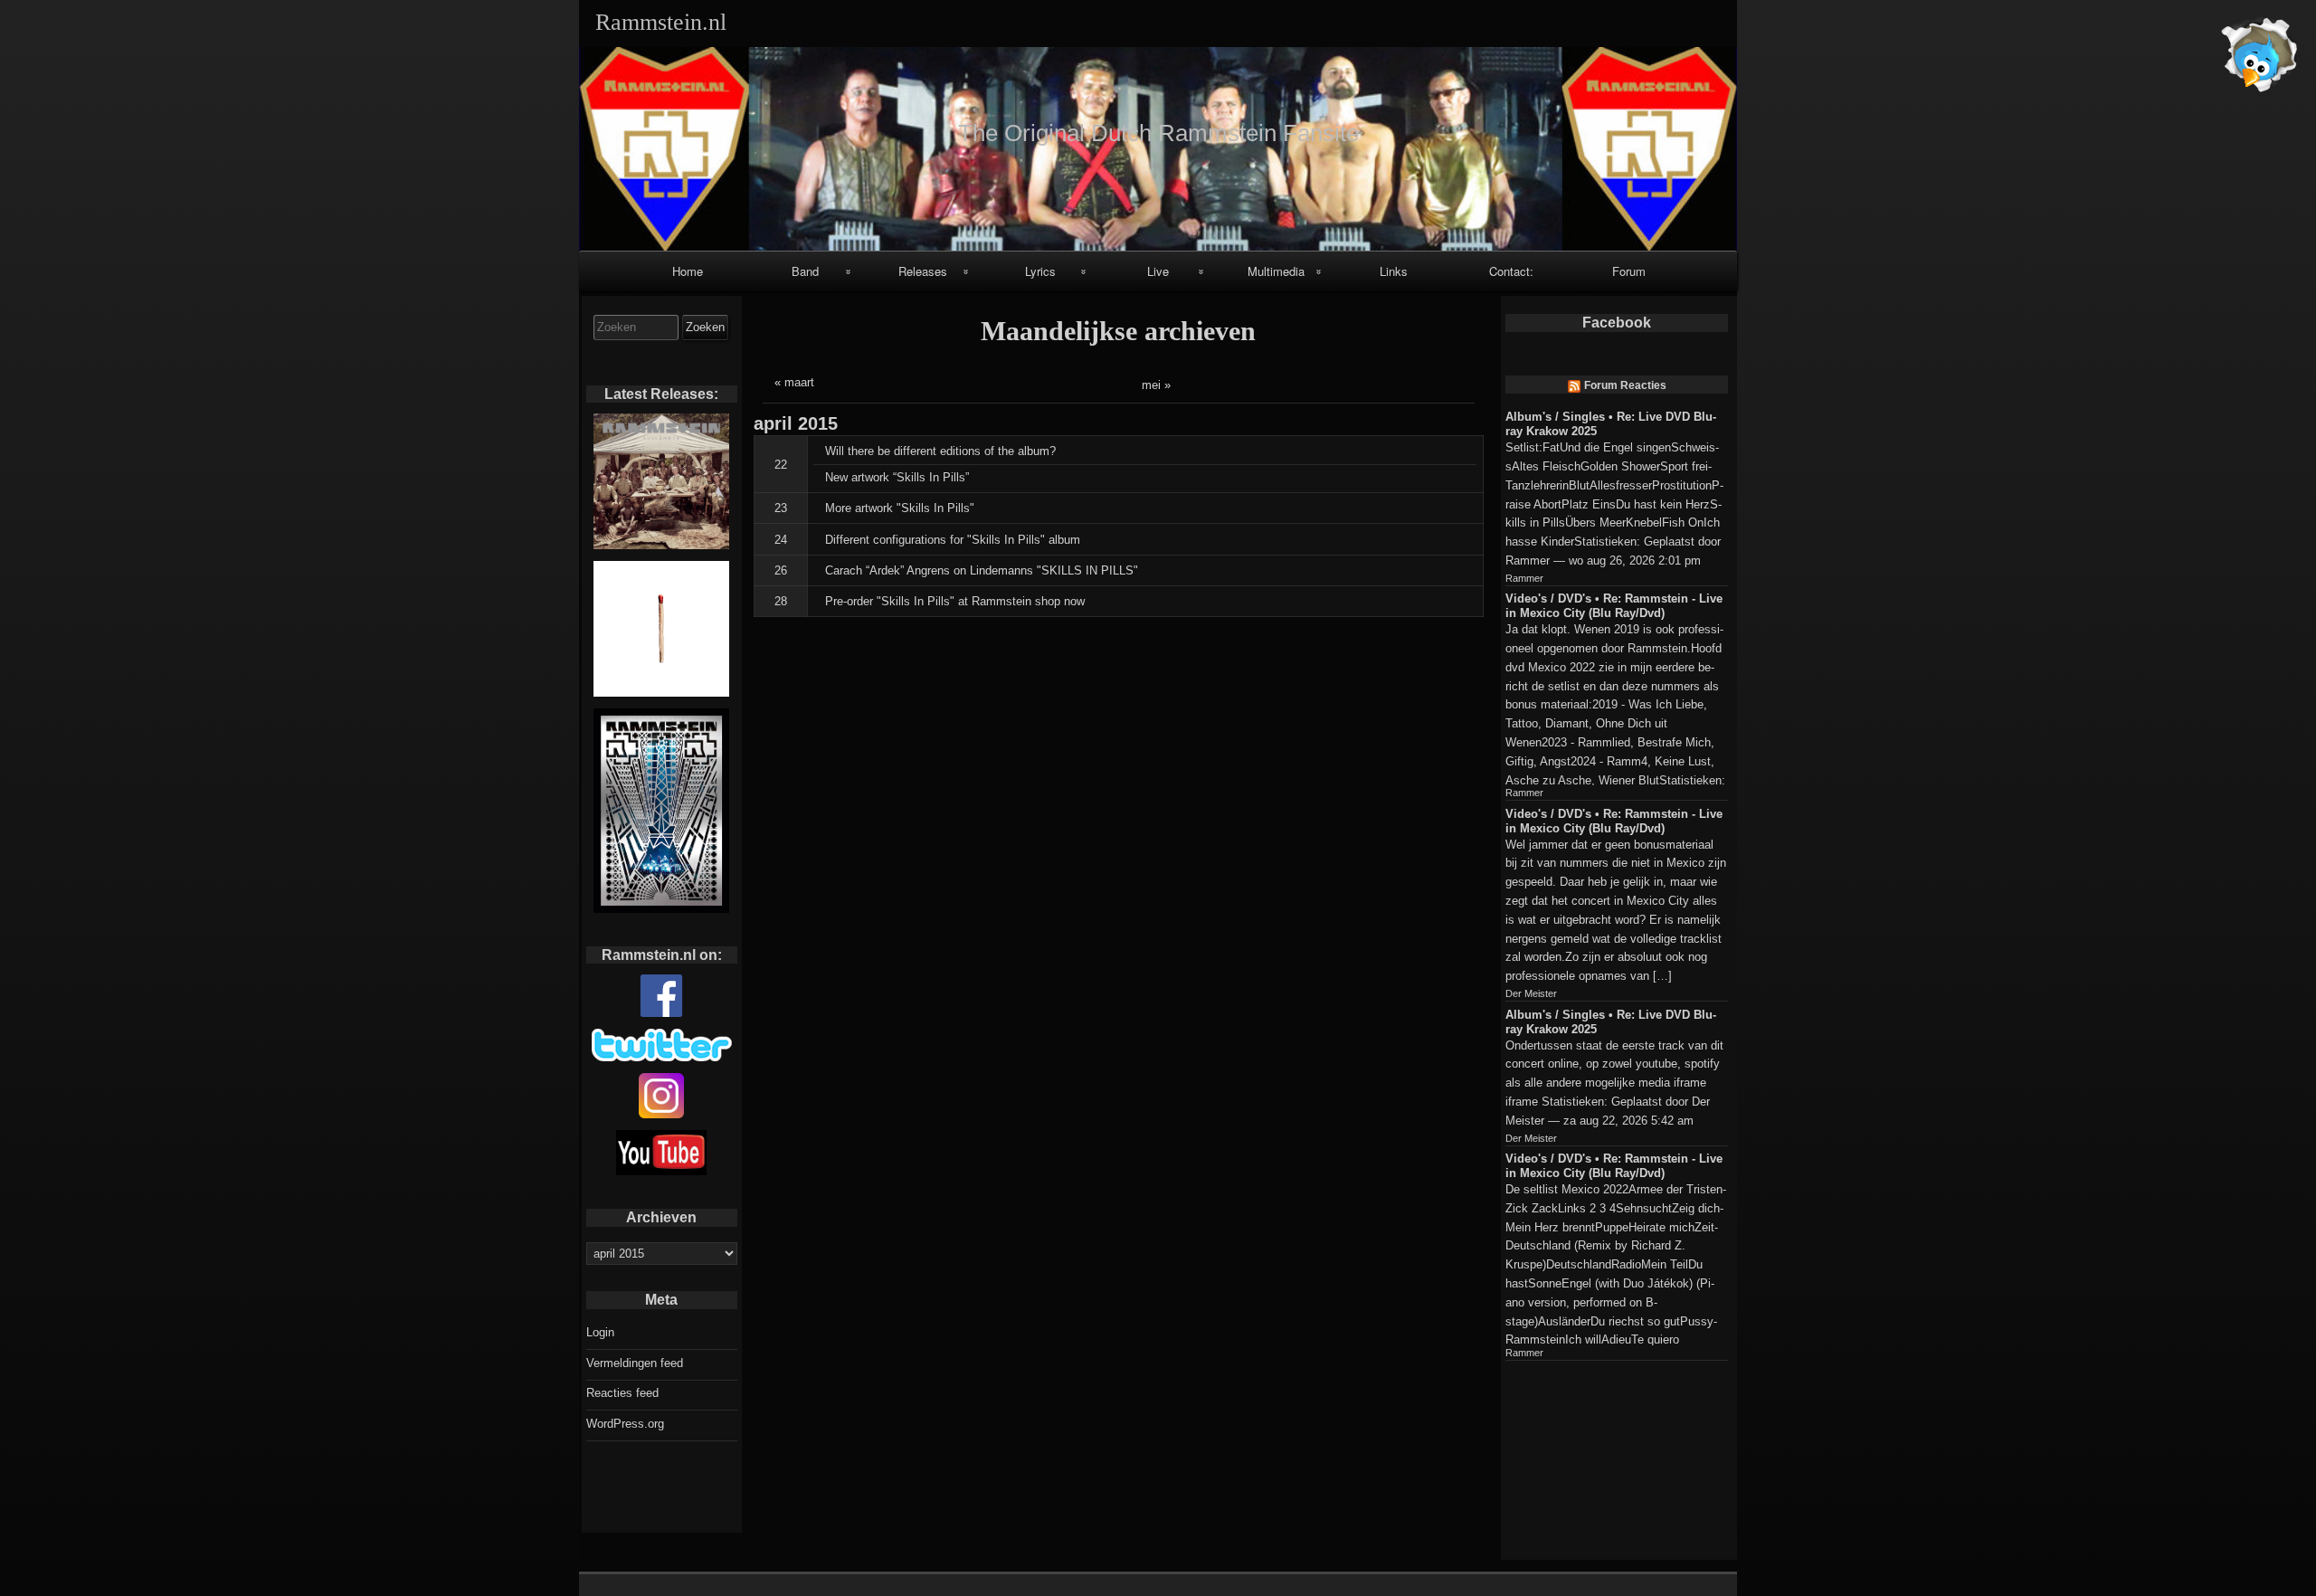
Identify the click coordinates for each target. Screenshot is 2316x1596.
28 (781, 601)
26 (781, 570)
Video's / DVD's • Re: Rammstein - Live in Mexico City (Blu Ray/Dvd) (1614, 606)
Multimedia (1276, 271)
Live (1158, 271)
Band (805, 271)
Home (688, 271)
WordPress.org (625, 1424)
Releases (923, 271)
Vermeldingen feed (635, 1363)
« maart (794, 382)
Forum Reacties (1625, 385)
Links (1394, 271)
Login (600, 1332)
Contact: (1511, 271)
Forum (1629, 271)
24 (781, 540)
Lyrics (1040, 271)
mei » (1156, 385)
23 (781, 508)
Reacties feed (622, 1393)
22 (781, 465)
